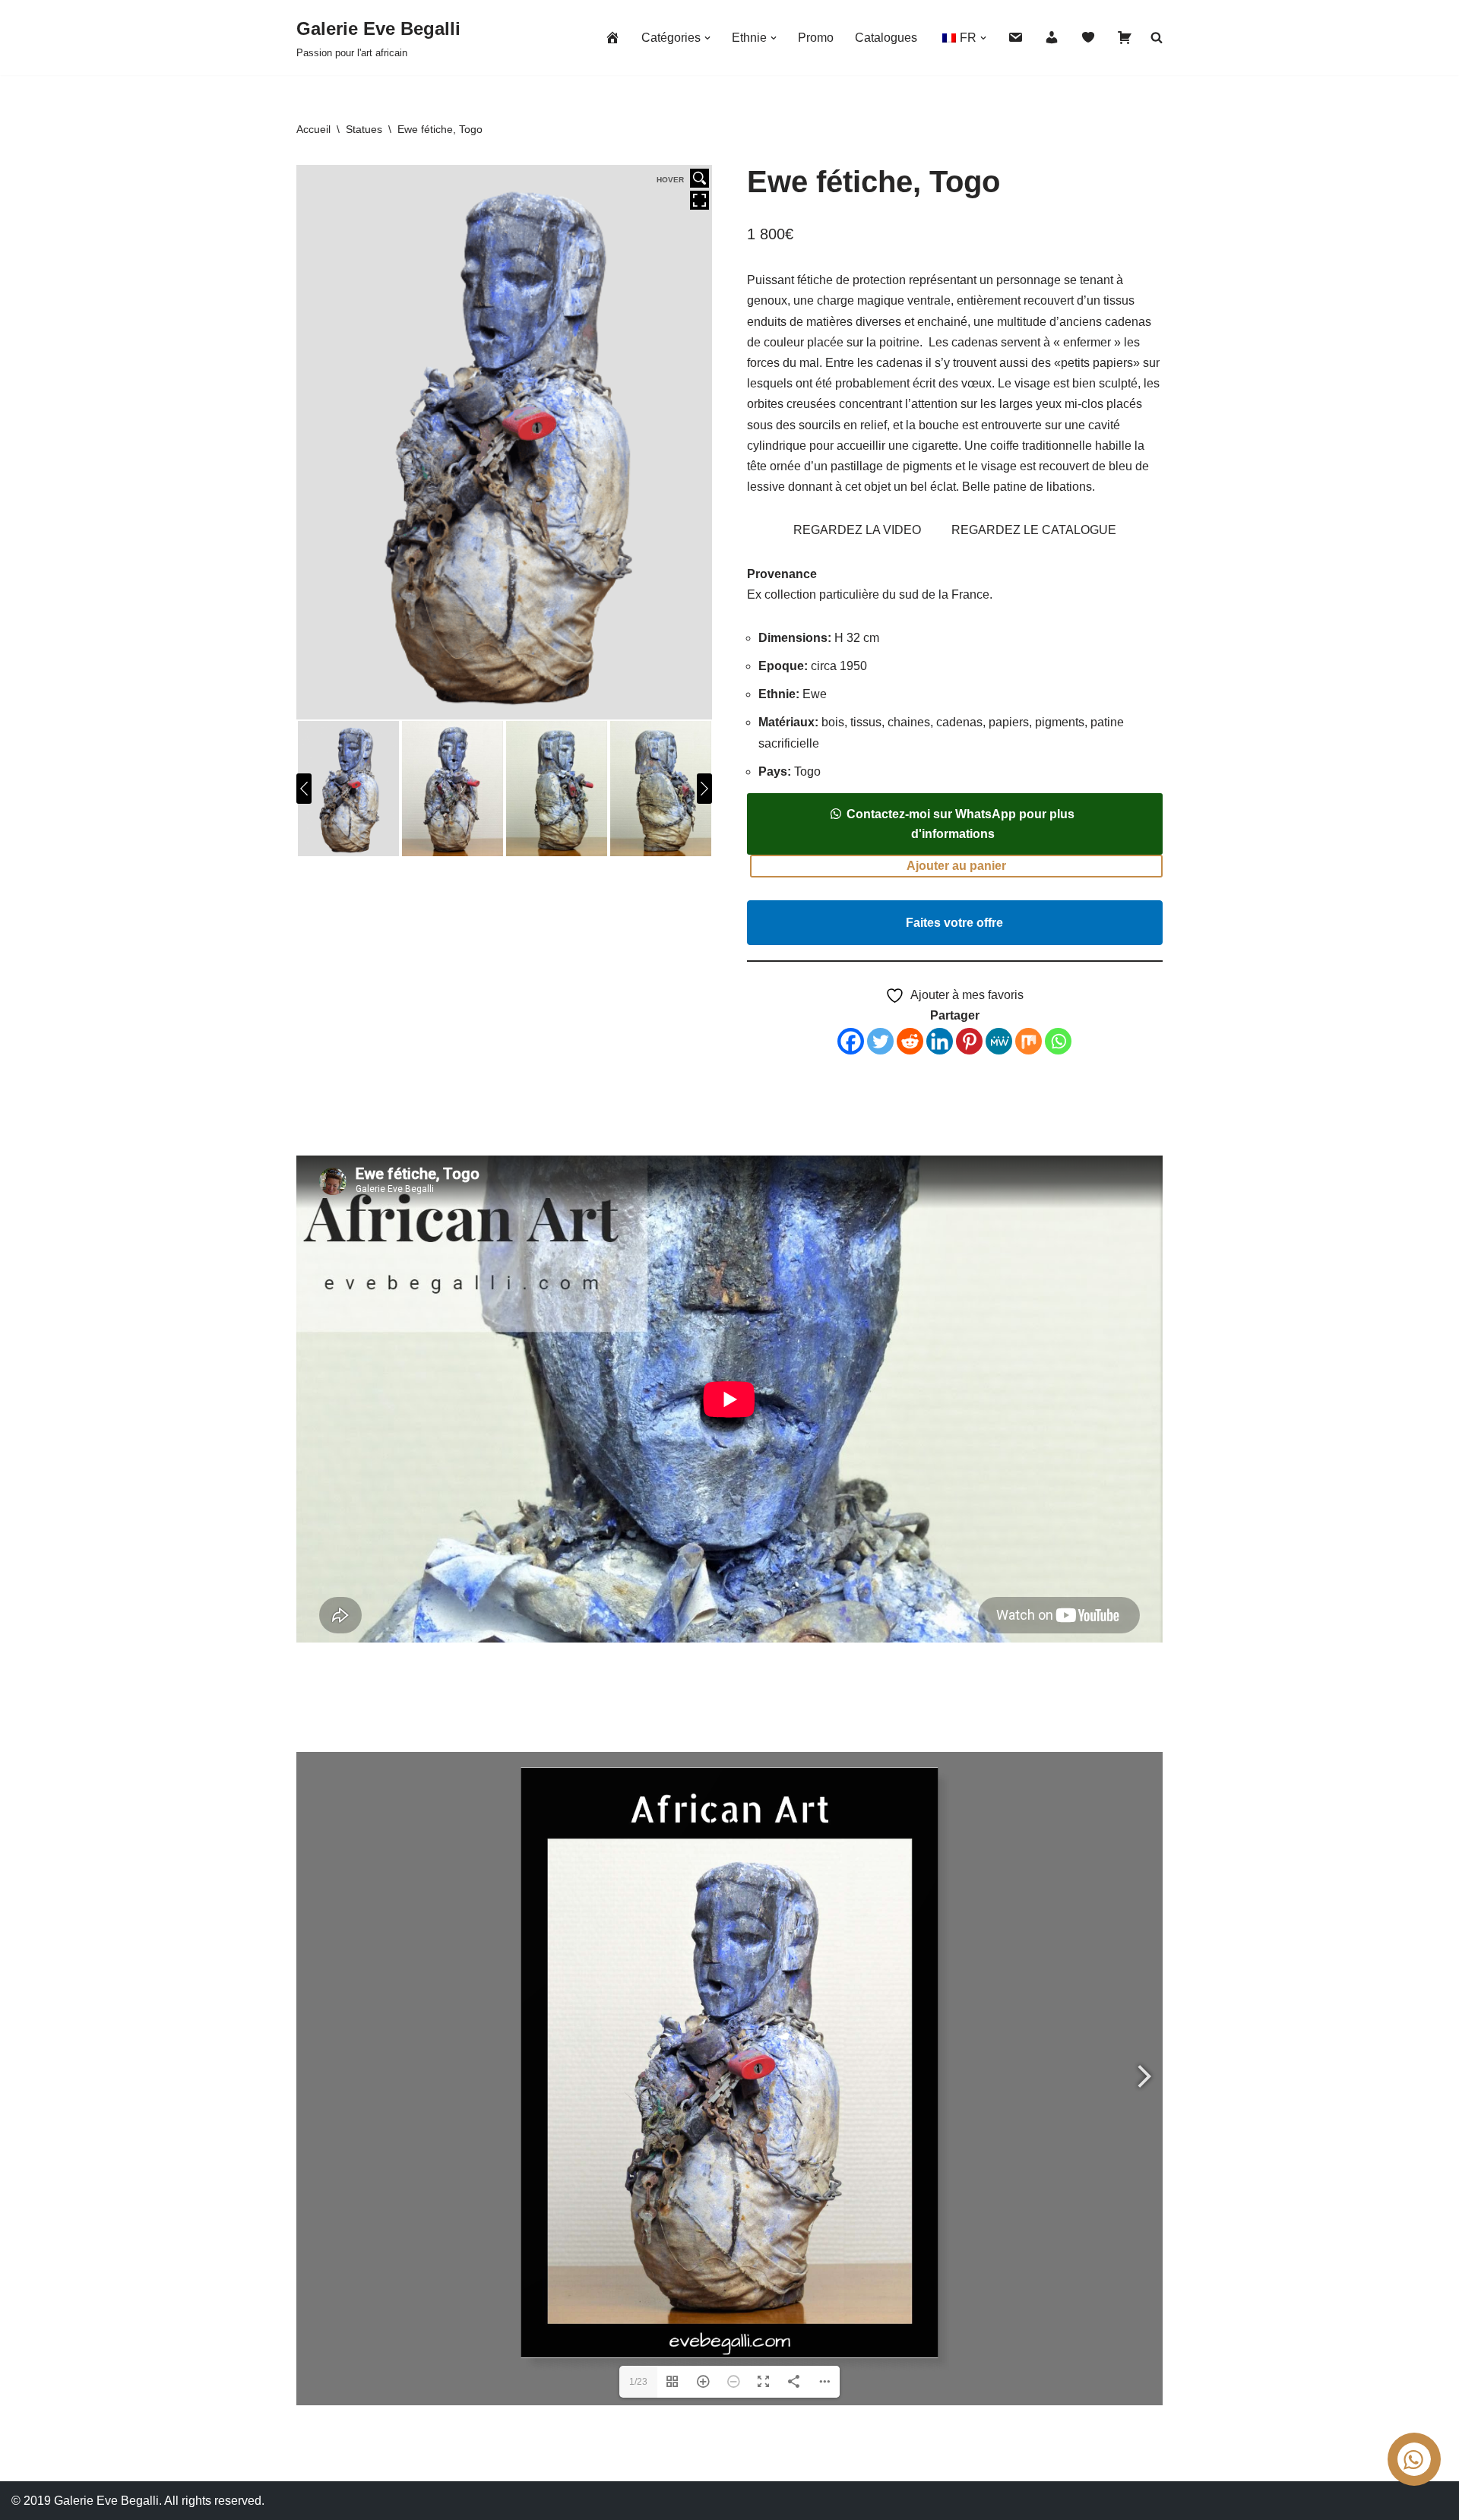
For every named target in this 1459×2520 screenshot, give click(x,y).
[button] (707, 38)
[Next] (704, 789)
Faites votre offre (954, 923)
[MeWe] (999, 1041)
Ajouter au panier (956, 866)
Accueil (313, 129)
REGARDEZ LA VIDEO (857, 530)
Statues (364, 129)
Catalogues (886, 38)
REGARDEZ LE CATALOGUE (1034, 530)
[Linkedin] (940, 1041)
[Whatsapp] (1058, 1041)
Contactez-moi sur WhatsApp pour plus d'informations (961, 824)
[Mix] (1029, 1041)
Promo (816, 38)
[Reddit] (910, 1041)
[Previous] (304, 789)
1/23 (638, 2382)
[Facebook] (851, 1041)
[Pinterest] (969, 1041)
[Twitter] (880, 1041)
